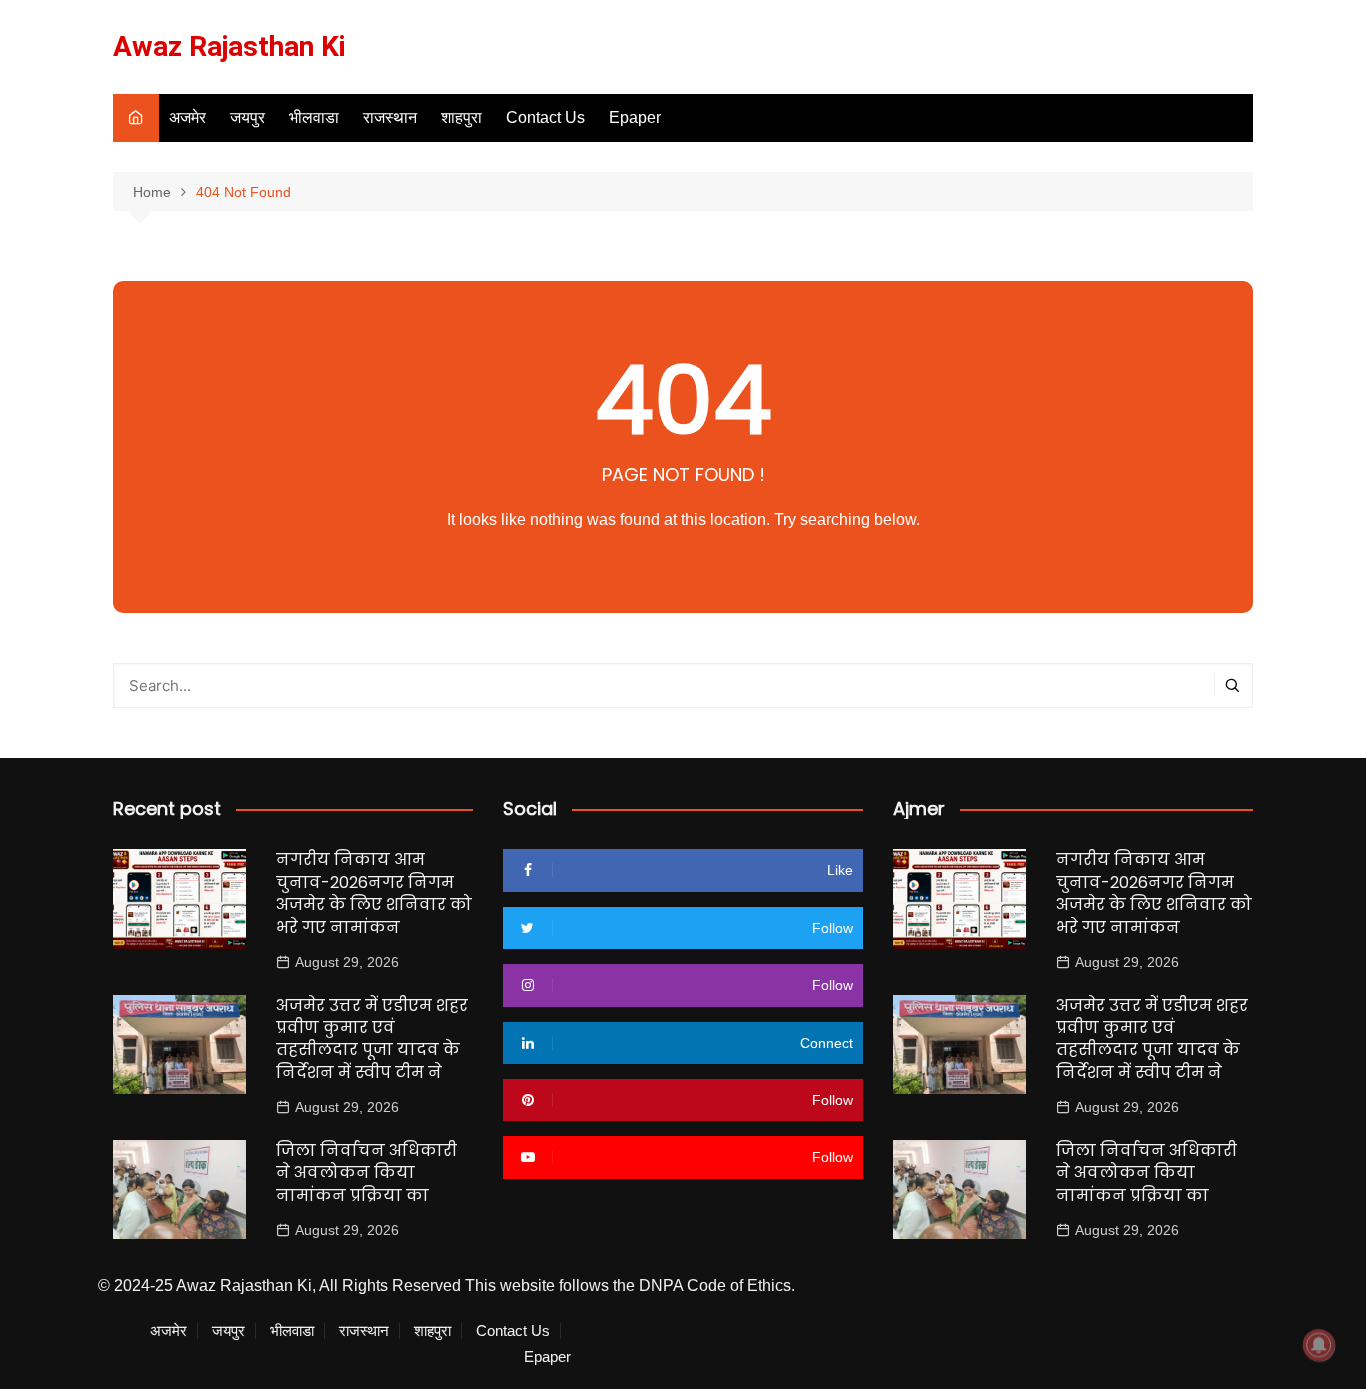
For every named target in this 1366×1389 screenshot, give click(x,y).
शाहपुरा (461, 117)
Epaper (635, 117)
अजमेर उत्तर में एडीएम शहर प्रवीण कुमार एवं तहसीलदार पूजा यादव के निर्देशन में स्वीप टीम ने (372, 1039)
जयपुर (247, 117)
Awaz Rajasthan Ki (229, 46)
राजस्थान (390, 117)
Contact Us (545, 117)
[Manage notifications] (1319, 1345)
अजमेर (187, 117)
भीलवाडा (314, 117)
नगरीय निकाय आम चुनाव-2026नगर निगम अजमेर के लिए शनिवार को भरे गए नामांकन (374, 893)
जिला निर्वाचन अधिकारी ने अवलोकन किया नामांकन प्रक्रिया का (366, 1173)
